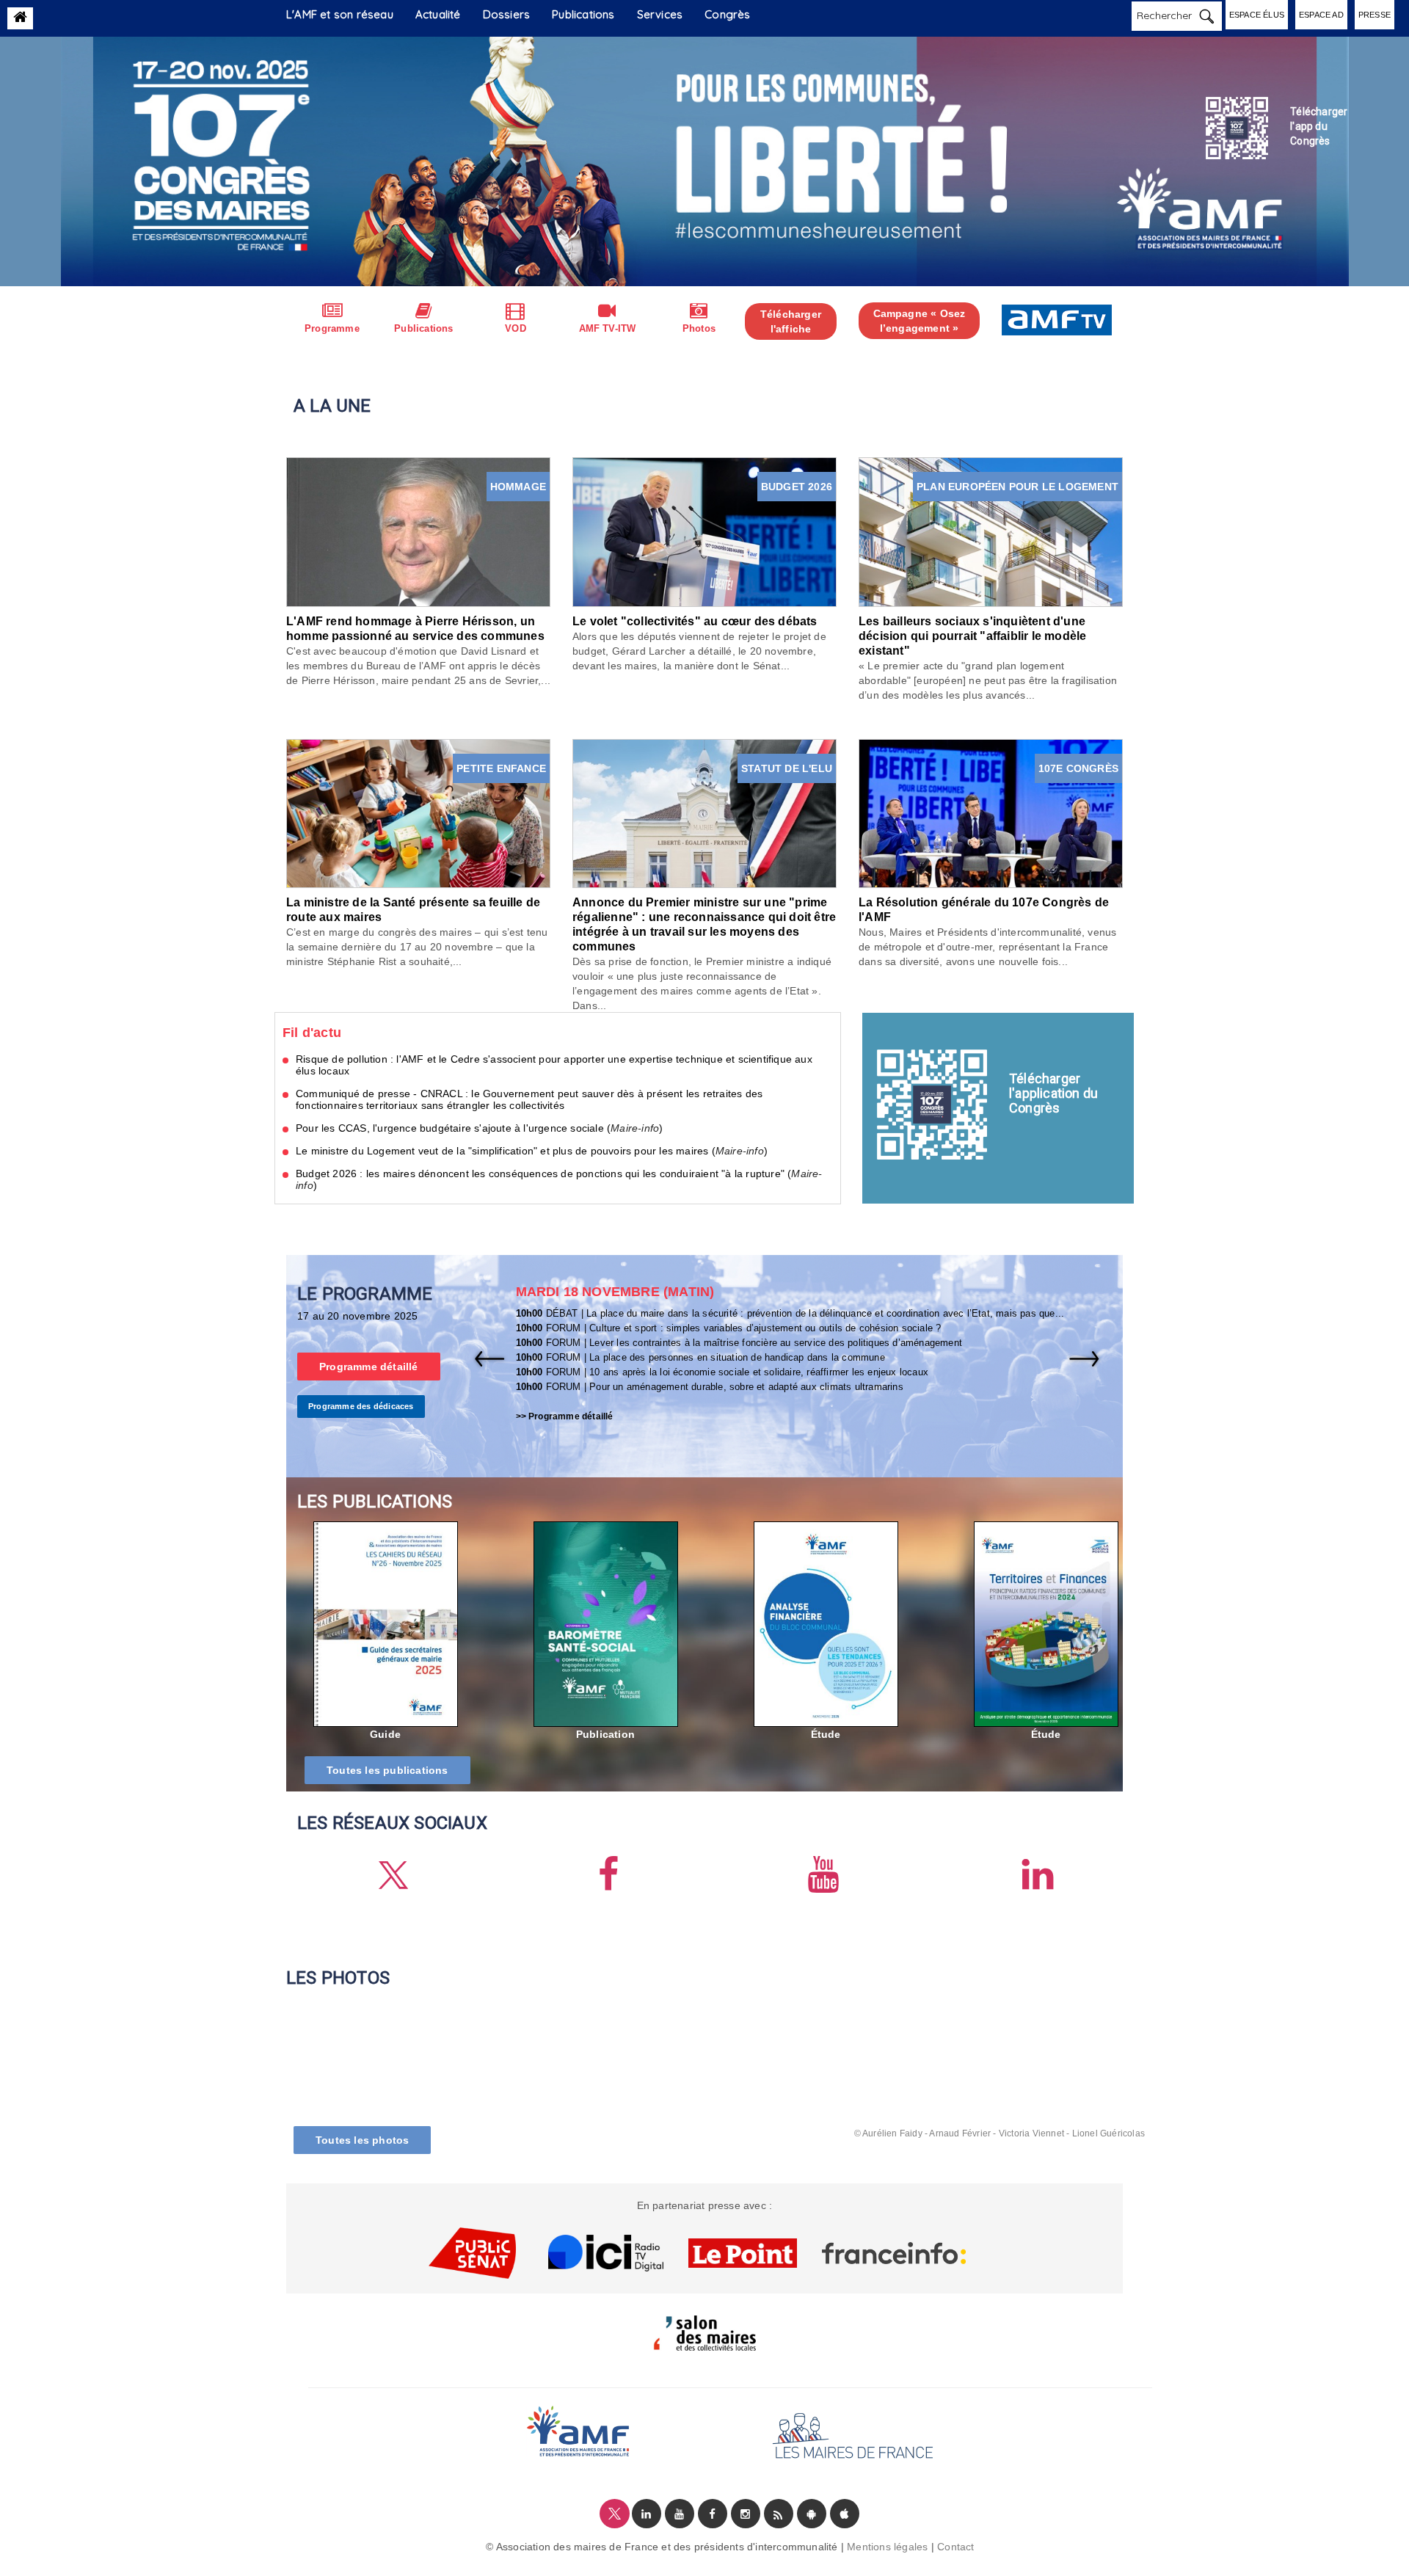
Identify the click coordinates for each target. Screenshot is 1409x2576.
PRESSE (1375, 15)
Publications (583, 14)
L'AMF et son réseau (340, 14)
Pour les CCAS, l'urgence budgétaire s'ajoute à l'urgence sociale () (479, 1128)
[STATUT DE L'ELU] (704, 812)
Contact (955, 2547)
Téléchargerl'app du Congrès (1319, 126)
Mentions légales (887, 2547)
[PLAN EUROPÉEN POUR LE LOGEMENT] (991, 531)
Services (660, 14)
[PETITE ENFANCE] (418, 812)
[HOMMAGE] (418, 531)
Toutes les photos (362, 2140)
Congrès (727, 14)
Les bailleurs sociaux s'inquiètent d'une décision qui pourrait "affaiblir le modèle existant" (972, 636)
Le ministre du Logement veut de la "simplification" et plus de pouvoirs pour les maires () (532, 1151)
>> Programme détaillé (565, 1416)
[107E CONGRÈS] (991, 812)
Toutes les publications (387, 1770)
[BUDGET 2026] (704, 531)
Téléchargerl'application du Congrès (1053, 1093)
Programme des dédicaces (361, 1406)
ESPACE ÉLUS (1257, 15)
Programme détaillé (369, 1367)
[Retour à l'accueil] (20, 17)
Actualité (438, 14)
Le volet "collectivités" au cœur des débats (695, 621)
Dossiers (507, 14)
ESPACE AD (1321, 15)
